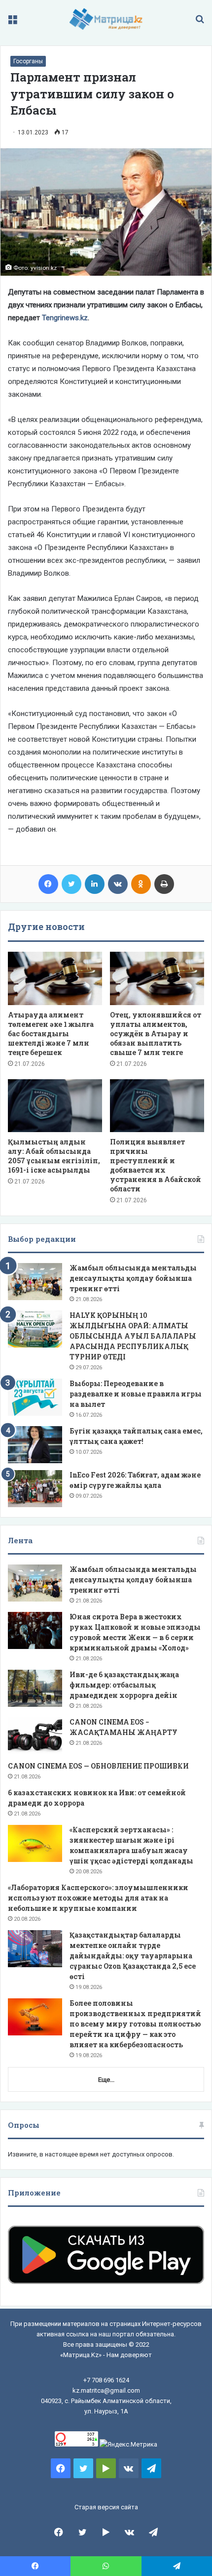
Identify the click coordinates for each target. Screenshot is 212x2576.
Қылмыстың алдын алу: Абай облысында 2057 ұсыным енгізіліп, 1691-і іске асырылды (54, 1156)
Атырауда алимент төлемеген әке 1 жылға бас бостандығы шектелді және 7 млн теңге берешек (51, 1034)
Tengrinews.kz (65, 318)
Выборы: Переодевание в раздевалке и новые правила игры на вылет (136, 1394)
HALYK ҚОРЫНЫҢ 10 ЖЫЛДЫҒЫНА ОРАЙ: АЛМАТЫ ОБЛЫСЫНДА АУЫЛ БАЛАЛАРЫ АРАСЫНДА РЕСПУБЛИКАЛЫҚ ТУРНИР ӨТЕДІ (133, 1336)
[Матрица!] (106, 19)
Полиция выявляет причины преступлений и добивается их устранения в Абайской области (156, 1165)
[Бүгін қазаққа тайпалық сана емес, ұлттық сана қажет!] (35, 1445)
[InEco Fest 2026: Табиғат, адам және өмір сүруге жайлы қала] (35, 1489)
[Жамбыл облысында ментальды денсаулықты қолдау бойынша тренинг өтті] (35, 1282)
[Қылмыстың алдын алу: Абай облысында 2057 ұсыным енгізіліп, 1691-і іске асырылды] (55, 1106)
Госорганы (28, 61)
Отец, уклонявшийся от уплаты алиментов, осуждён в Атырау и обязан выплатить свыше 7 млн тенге (156, 1034)
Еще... (106, 2080)
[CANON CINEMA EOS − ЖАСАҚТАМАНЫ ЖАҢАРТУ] (35, 1736)
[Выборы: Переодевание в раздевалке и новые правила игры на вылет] (35, 1397)
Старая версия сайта (106, 2507)
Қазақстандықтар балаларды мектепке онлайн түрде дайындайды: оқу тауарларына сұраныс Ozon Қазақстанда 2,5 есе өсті (133, 1956)
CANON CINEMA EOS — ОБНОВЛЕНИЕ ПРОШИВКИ (98, 1766)
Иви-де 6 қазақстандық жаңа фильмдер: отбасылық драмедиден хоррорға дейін (124, 1685)
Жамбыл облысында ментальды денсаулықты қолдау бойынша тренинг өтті (133, 1278)
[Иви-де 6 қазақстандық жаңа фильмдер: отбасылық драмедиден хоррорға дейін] (35, 1688)
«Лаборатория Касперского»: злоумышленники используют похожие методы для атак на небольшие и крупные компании (98, 1898)
